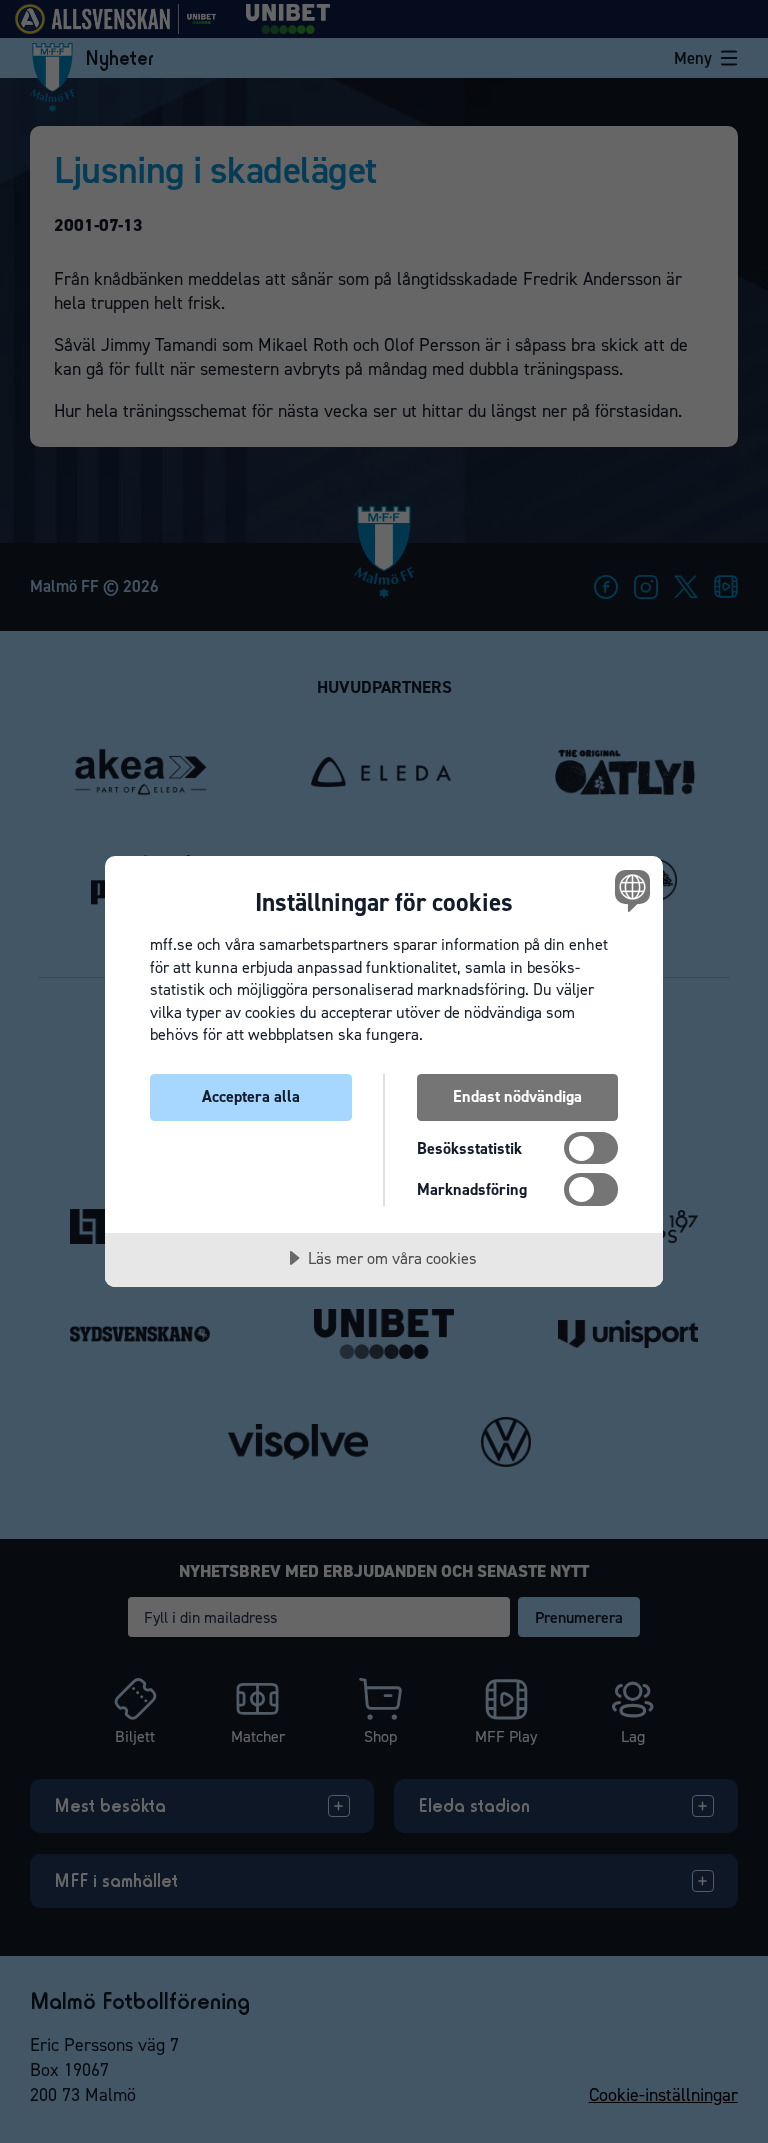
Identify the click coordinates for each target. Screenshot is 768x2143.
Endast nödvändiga (517, 1096)
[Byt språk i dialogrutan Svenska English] (630, 890)
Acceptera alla (251, 1096)
